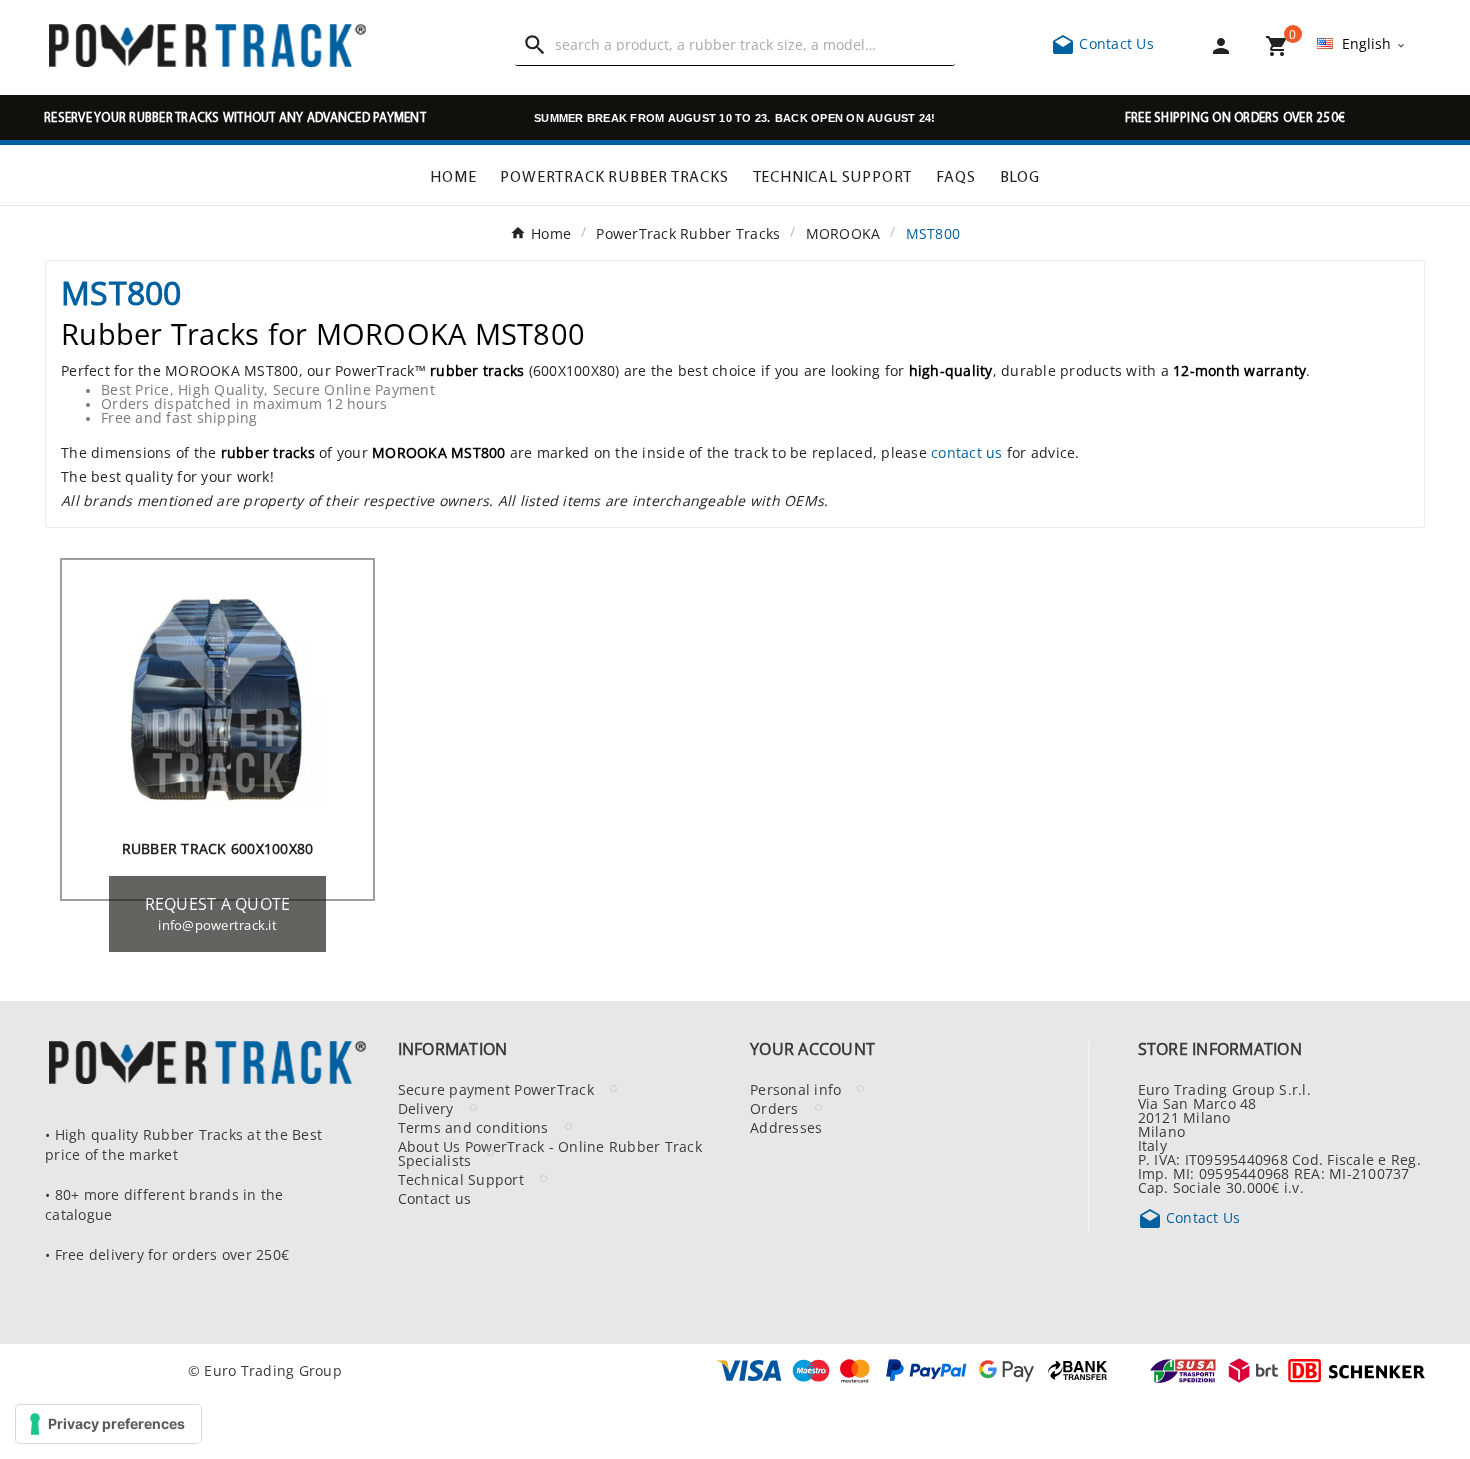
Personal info (795, 1089)
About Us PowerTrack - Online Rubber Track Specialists (550, 1153)
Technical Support (461, 1179)
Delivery (426, 1108)
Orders (774, 1108)
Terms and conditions (473, 1127)
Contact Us (1102, 43)
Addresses (786, 1127)
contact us (967, 452)
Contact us (435, 1198)
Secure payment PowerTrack (496, 1089)
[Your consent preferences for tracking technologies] (108, 1424)
